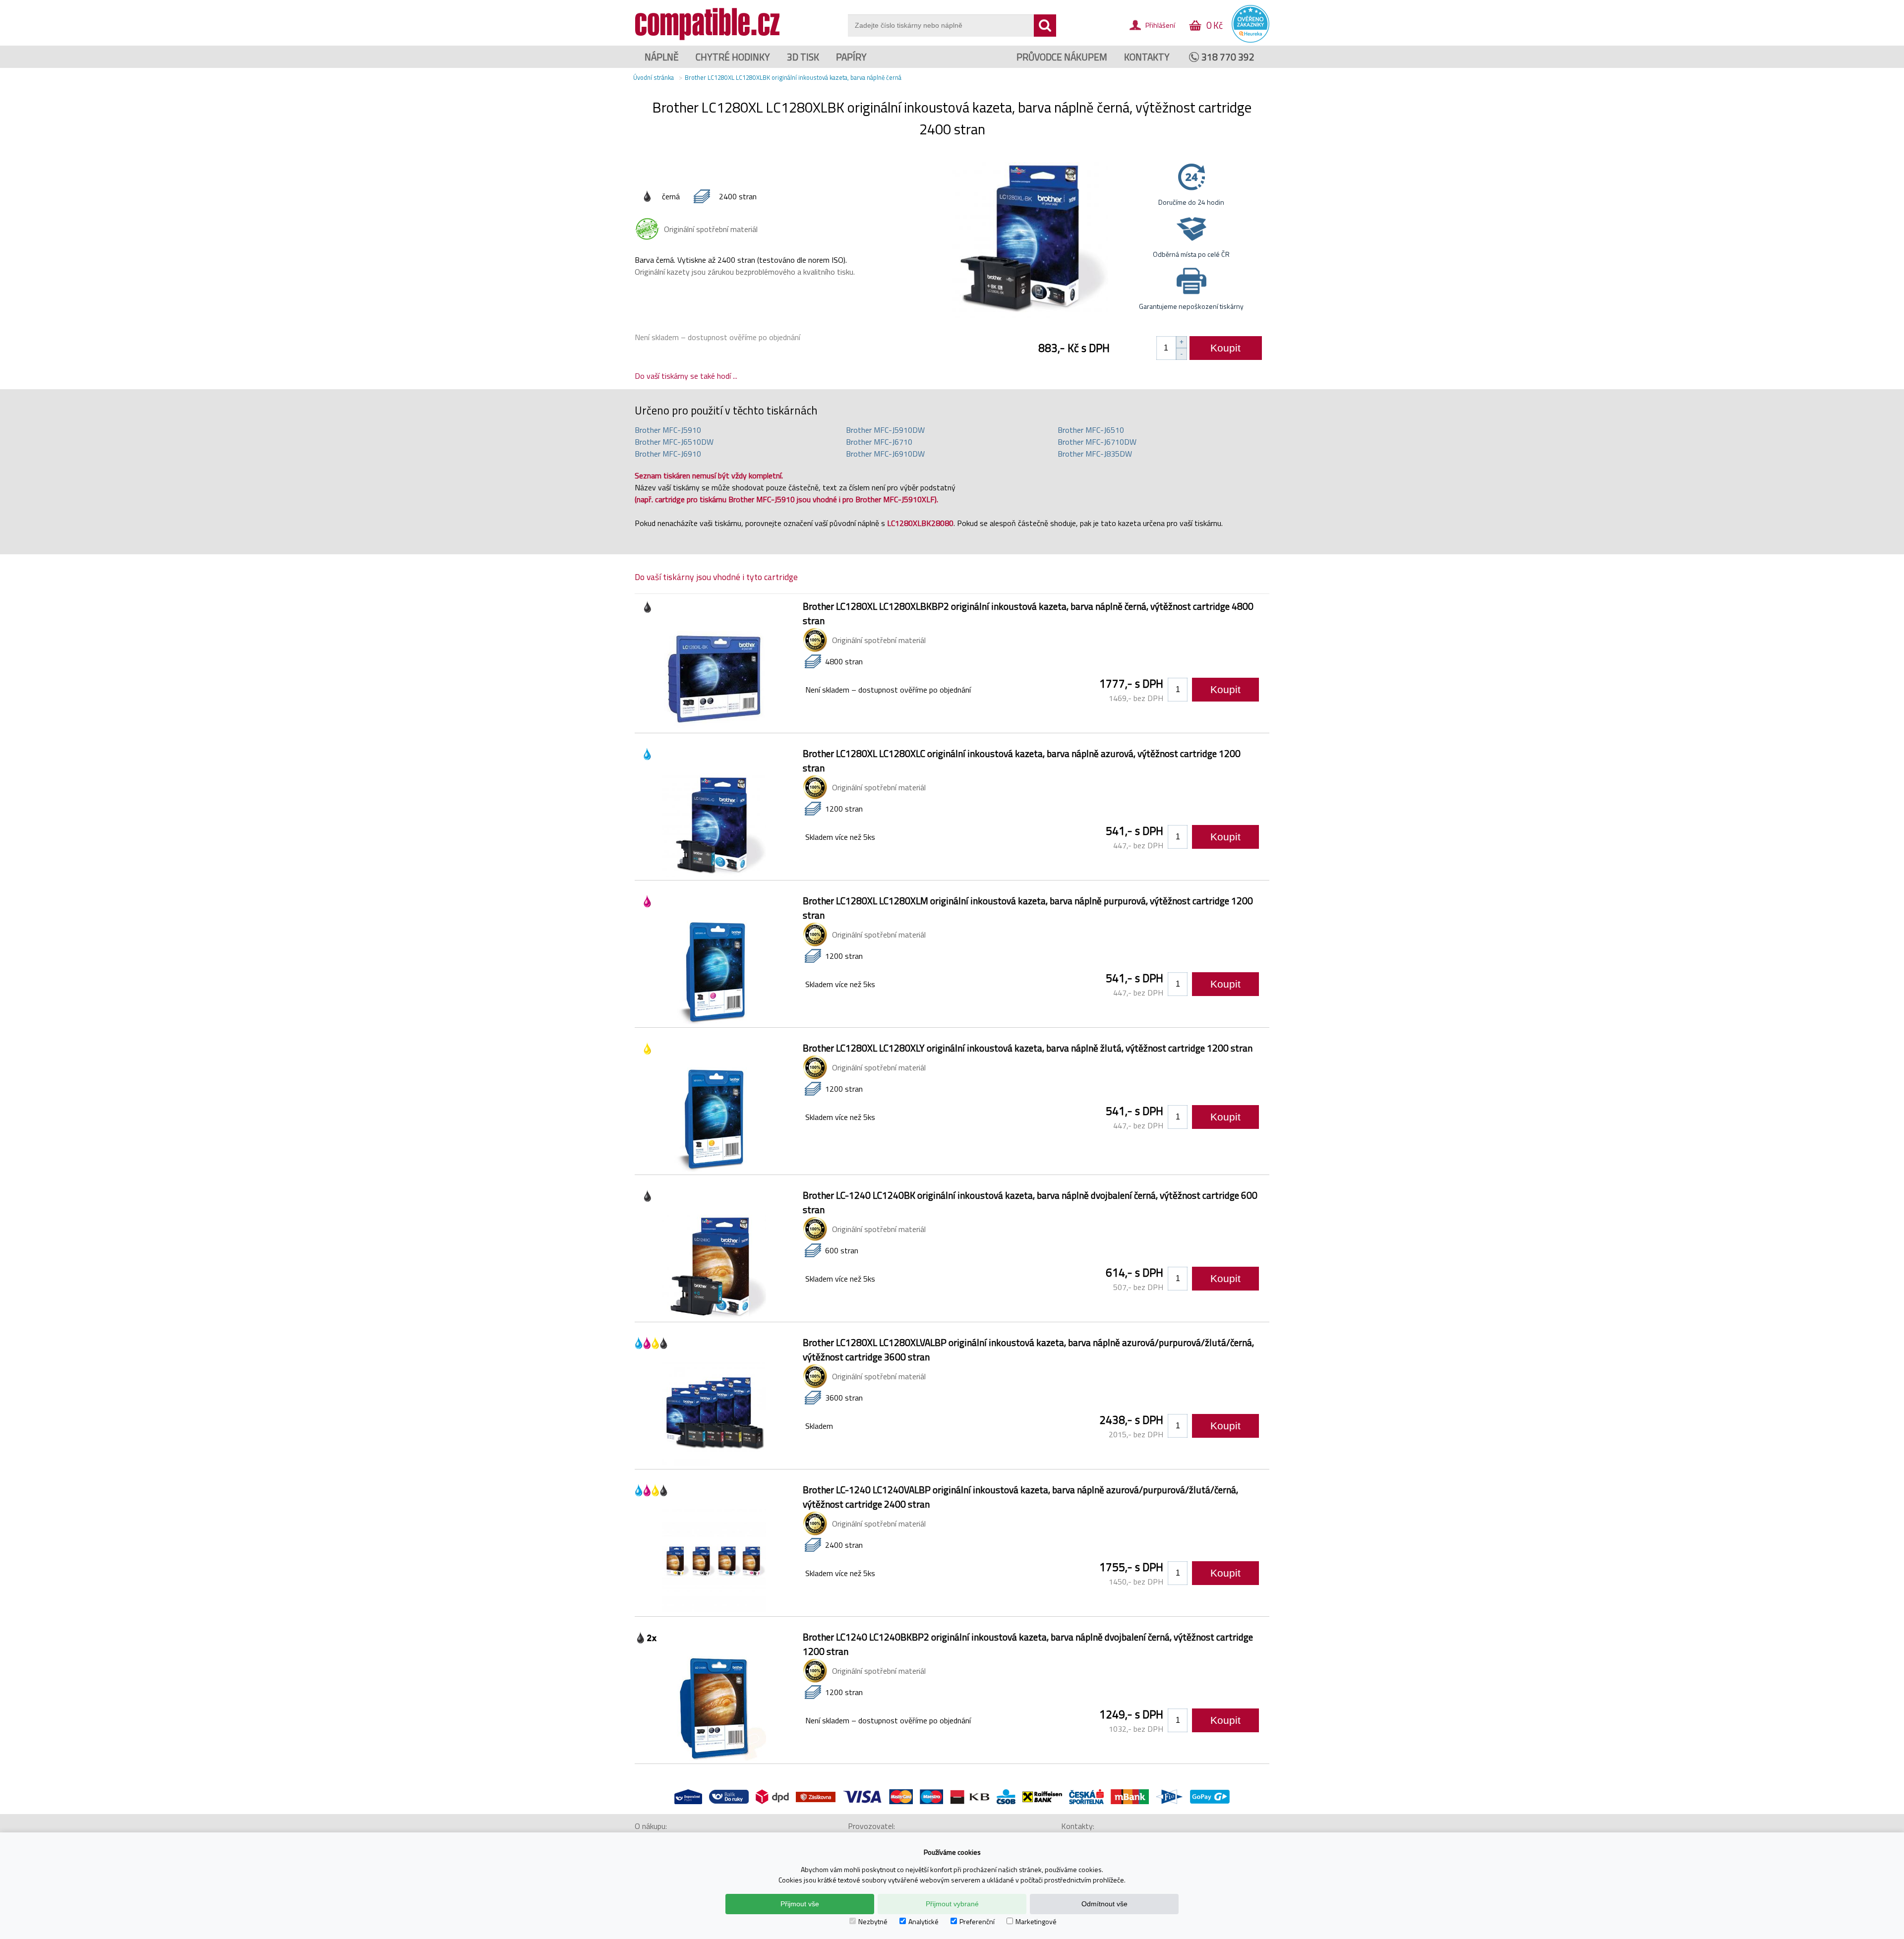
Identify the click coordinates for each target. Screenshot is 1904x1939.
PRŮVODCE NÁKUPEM (1062, 57)
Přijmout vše (800, 1904)
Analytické (923, 1921)
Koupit (1225, 348)
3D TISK (803, 57)
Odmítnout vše (1104, 1904)
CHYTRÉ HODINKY (733, 57)
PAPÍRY (851, 57)
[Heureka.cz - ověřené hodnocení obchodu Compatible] (1250, 40)
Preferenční (977, 1921)
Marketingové (1036, 1921)
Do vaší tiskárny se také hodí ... (686, 376)
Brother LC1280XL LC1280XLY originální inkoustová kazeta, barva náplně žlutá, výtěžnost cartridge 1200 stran (1028, 1048)
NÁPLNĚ (662, 57)
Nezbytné (873, 1921)
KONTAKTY (1147, 57)
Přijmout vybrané (952, 1904)
